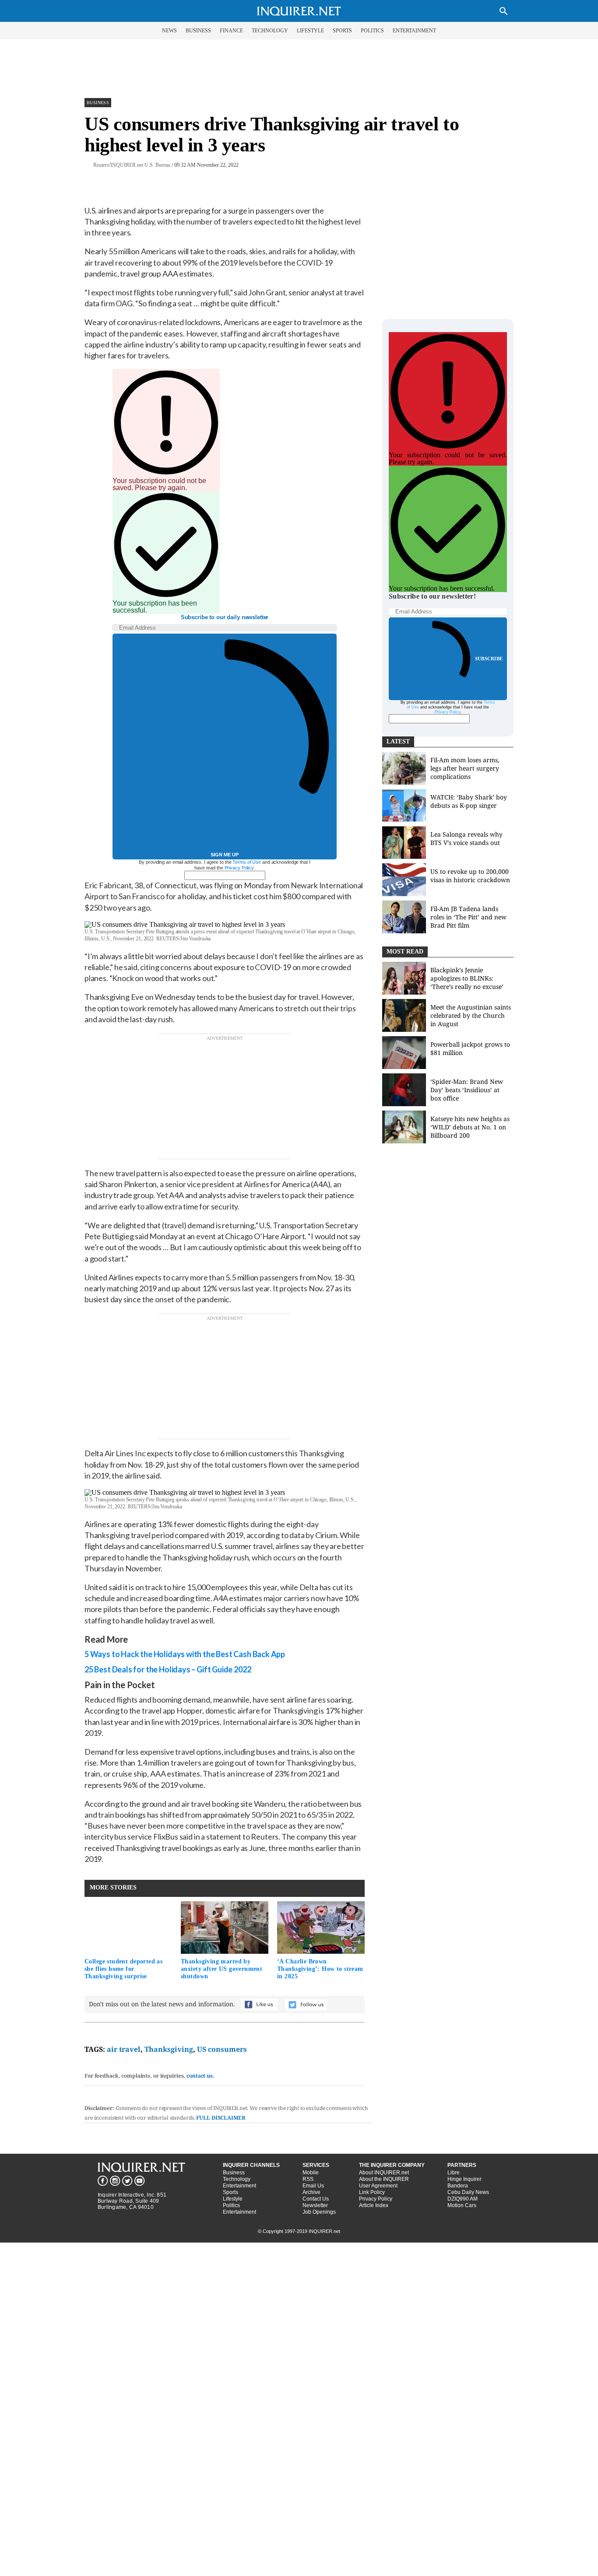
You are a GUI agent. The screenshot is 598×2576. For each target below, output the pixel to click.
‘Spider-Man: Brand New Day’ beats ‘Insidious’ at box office (467, 1090)
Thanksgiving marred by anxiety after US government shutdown (222, 1969)
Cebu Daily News (468, 2192)
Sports (230, 2192)
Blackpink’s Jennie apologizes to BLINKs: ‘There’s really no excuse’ (467, 978)
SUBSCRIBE (489, 659)
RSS (308, 2179)
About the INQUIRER (384, 2179)
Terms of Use (247, 862)
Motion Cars (462, 2205)
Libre (454, 2173)
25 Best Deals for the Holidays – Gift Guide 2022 (168, 1669)
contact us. (201, 2076)
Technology (237, 2179)
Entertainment (239, 2186)
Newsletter (315, 2205)
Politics (231, 2205)
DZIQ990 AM (463, 2199)
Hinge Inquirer (464, 2179)
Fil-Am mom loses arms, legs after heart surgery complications (465, 768)
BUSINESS (198, 31)
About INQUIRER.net (384, 2173)
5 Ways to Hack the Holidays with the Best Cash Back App (185, 1654)
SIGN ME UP (225, 855)
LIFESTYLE (310, 31)
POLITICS (372, 31)
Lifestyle (233, 2199)
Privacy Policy (239, 868)
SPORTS (342, 31)
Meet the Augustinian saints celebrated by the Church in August (471, 1015)
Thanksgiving (169, 2049)
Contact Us (316, 2199)
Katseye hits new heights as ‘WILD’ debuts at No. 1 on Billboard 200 (470, 1127)
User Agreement (378, 2186)
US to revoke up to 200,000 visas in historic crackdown (470, 876)
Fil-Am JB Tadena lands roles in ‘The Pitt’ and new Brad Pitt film (468, 917)
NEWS (169, 31)
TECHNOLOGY (270, 31)
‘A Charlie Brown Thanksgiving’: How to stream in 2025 (320, 1969)
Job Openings (319, 2212)
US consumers (222, 2049)
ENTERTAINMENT (414, 31)
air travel (124, 2049)
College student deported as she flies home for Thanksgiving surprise (123, 1969)
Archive (311, 2192)
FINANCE (231, 31)
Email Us (313, 2186)
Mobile (311, 2173)
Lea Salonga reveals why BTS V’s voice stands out (466, 838)
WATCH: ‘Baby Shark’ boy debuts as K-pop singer (469, 801)
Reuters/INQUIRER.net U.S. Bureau (132, 165)
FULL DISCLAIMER (221, 2118)
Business (98, 103)
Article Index (374, 2205)
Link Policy (372, 2192)
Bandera (458, 2186)
